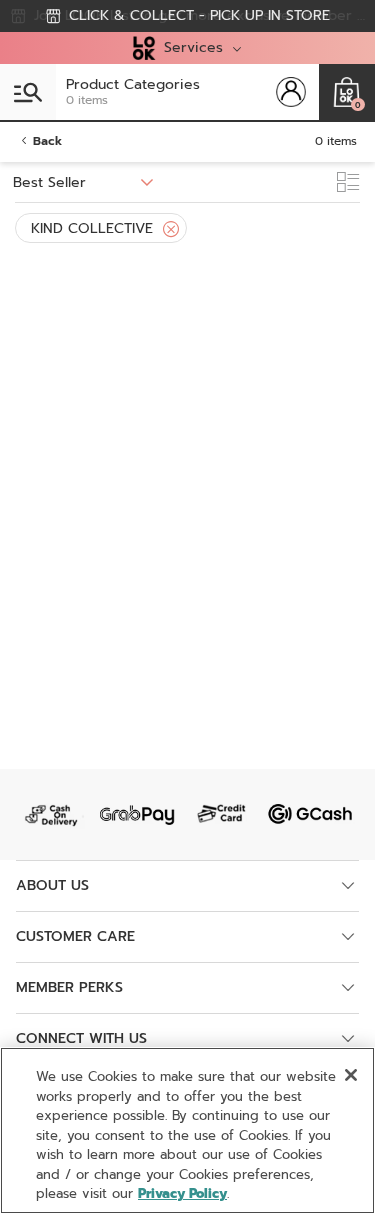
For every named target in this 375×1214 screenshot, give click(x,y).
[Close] (171, 229)
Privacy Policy (182, 1193)
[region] (187, 1130)
